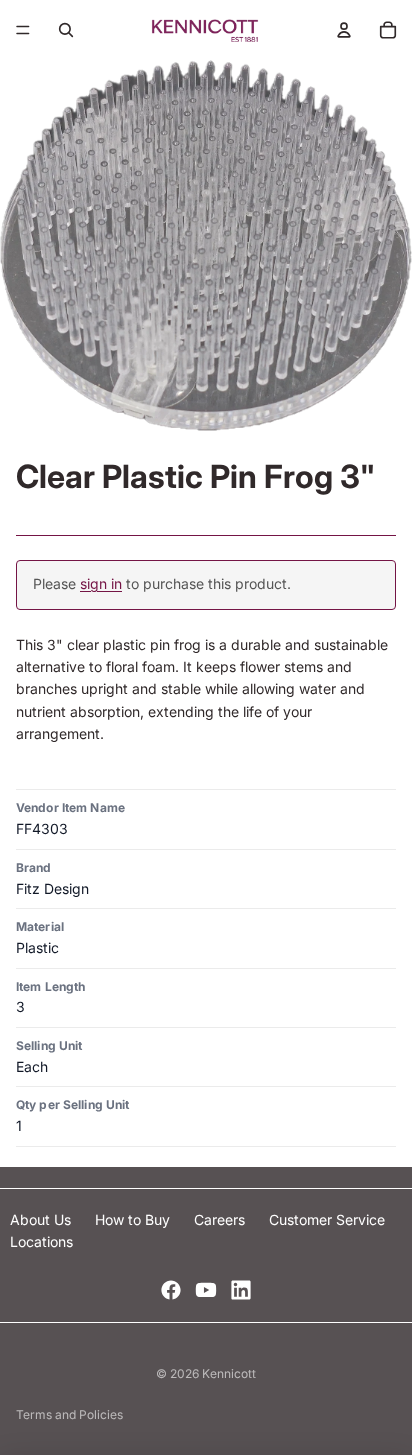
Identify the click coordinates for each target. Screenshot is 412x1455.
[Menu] (23, 30)
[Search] (66, 30)
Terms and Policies (69, 1414)
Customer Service (327, 1219)
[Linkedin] (241, 1290)
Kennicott (229, 1373)
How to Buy (134, 1219)
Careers (221, 1219)
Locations (41, 1241)
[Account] (344, 30)
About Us (42, 1219)
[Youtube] (206, 1290)
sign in (101, 583)
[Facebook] (171, 1290)
